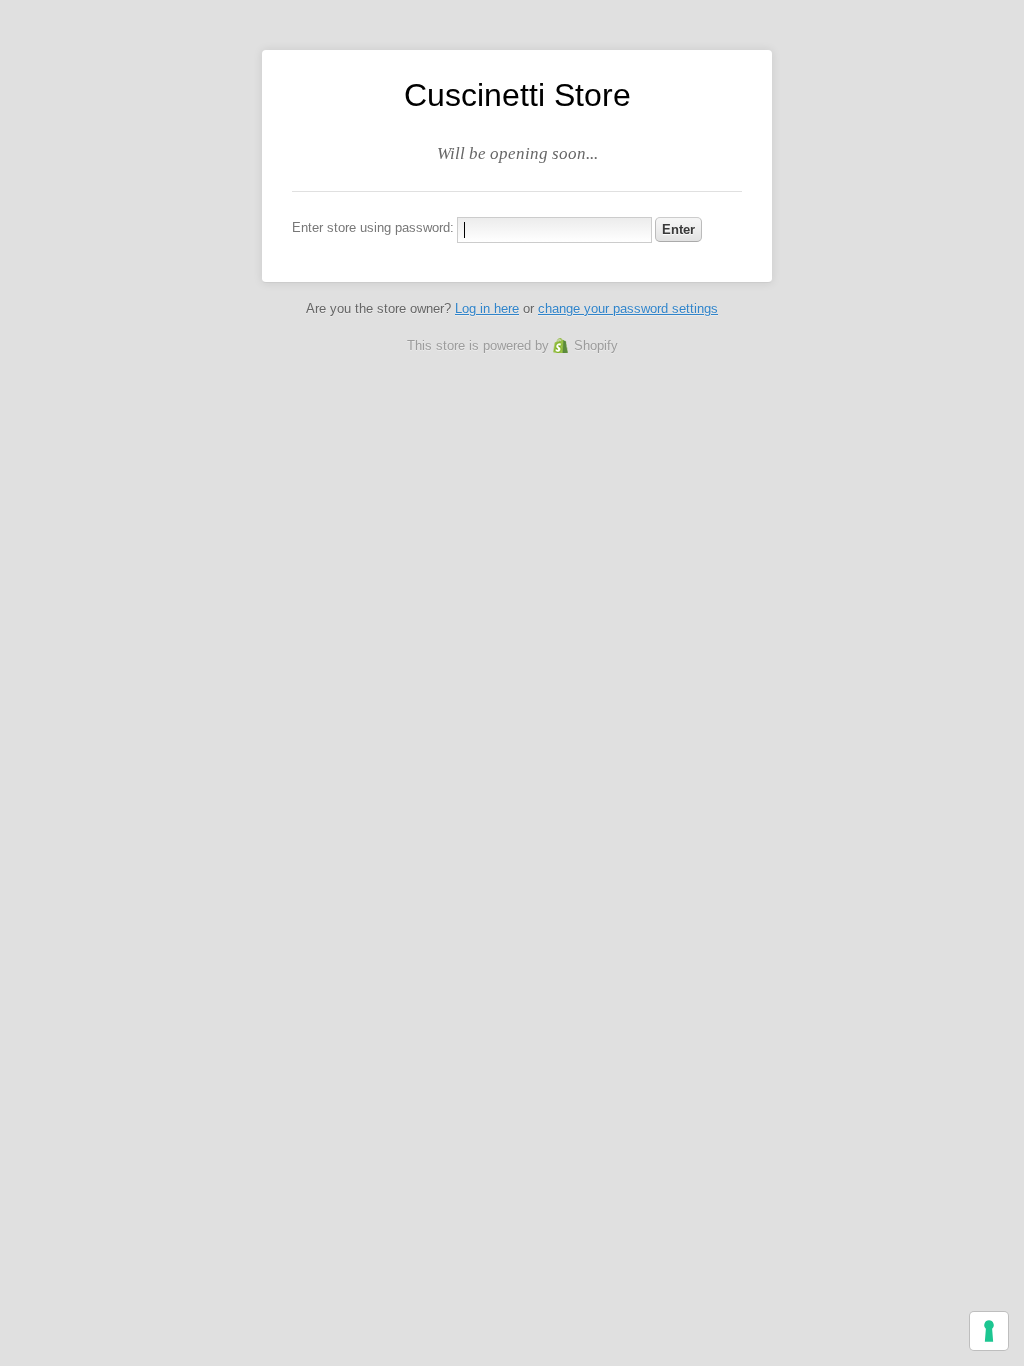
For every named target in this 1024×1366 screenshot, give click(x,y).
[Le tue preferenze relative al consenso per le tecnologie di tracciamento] (989, 1331)
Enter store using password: (373, 227)
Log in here (487, 308)
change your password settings (628, 308)
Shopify (596, 345)
